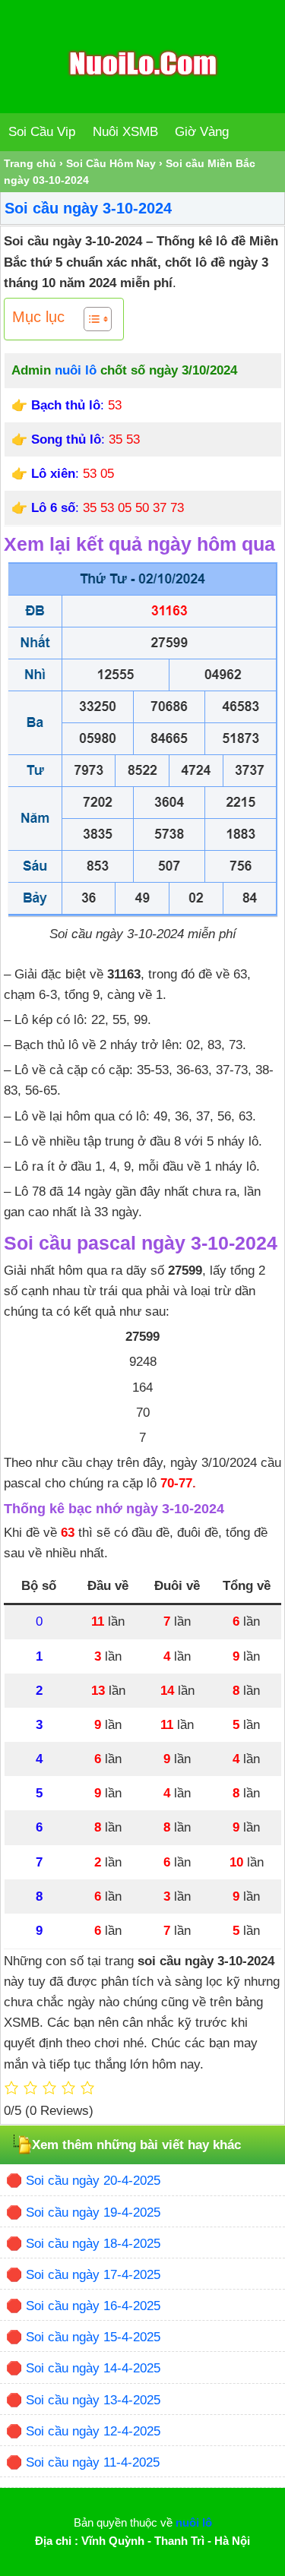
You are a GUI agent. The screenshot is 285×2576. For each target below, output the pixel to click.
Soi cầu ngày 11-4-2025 (93, 2462)
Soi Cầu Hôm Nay (111, 163)
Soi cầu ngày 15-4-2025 (93, 2337)
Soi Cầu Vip (42, 132)
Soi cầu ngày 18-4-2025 (93, 2244)
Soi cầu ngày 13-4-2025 (93, 2400)
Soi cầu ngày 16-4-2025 (93, 2306)
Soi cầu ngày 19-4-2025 (93, 2213)
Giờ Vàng (202, 132)
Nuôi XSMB (125, 132)
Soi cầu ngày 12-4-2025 (93, 2431)
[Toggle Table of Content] (90, 319)
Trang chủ (30, 163)
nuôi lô (76, 370)
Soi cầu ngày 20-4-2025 (93, 2181)
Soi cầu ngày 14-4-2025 (93, 2368)
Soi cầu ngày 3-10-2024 (88, 208)
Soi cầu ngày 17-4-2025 (93, 2275)
